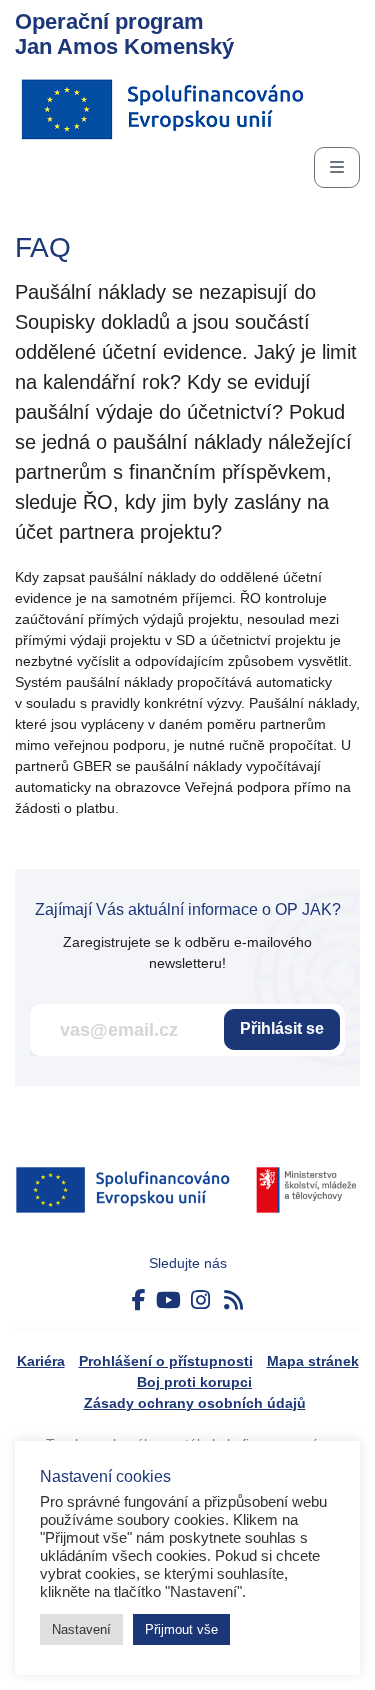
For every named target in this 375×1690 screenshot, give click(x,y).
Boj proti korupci (194, 1382)
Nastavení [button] (81, 1629)
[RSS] (233, 1300)
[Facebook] (139, 1300)
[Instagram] (200, 1300)
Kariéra (41, 1361)
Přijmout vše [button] (181, 1629)
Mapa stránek (313, 1361)
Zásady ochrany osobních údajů (195, 1403)
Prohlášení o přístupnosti (166, 1361)
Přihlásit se (282, 1028)
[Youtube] (168, 1300)
